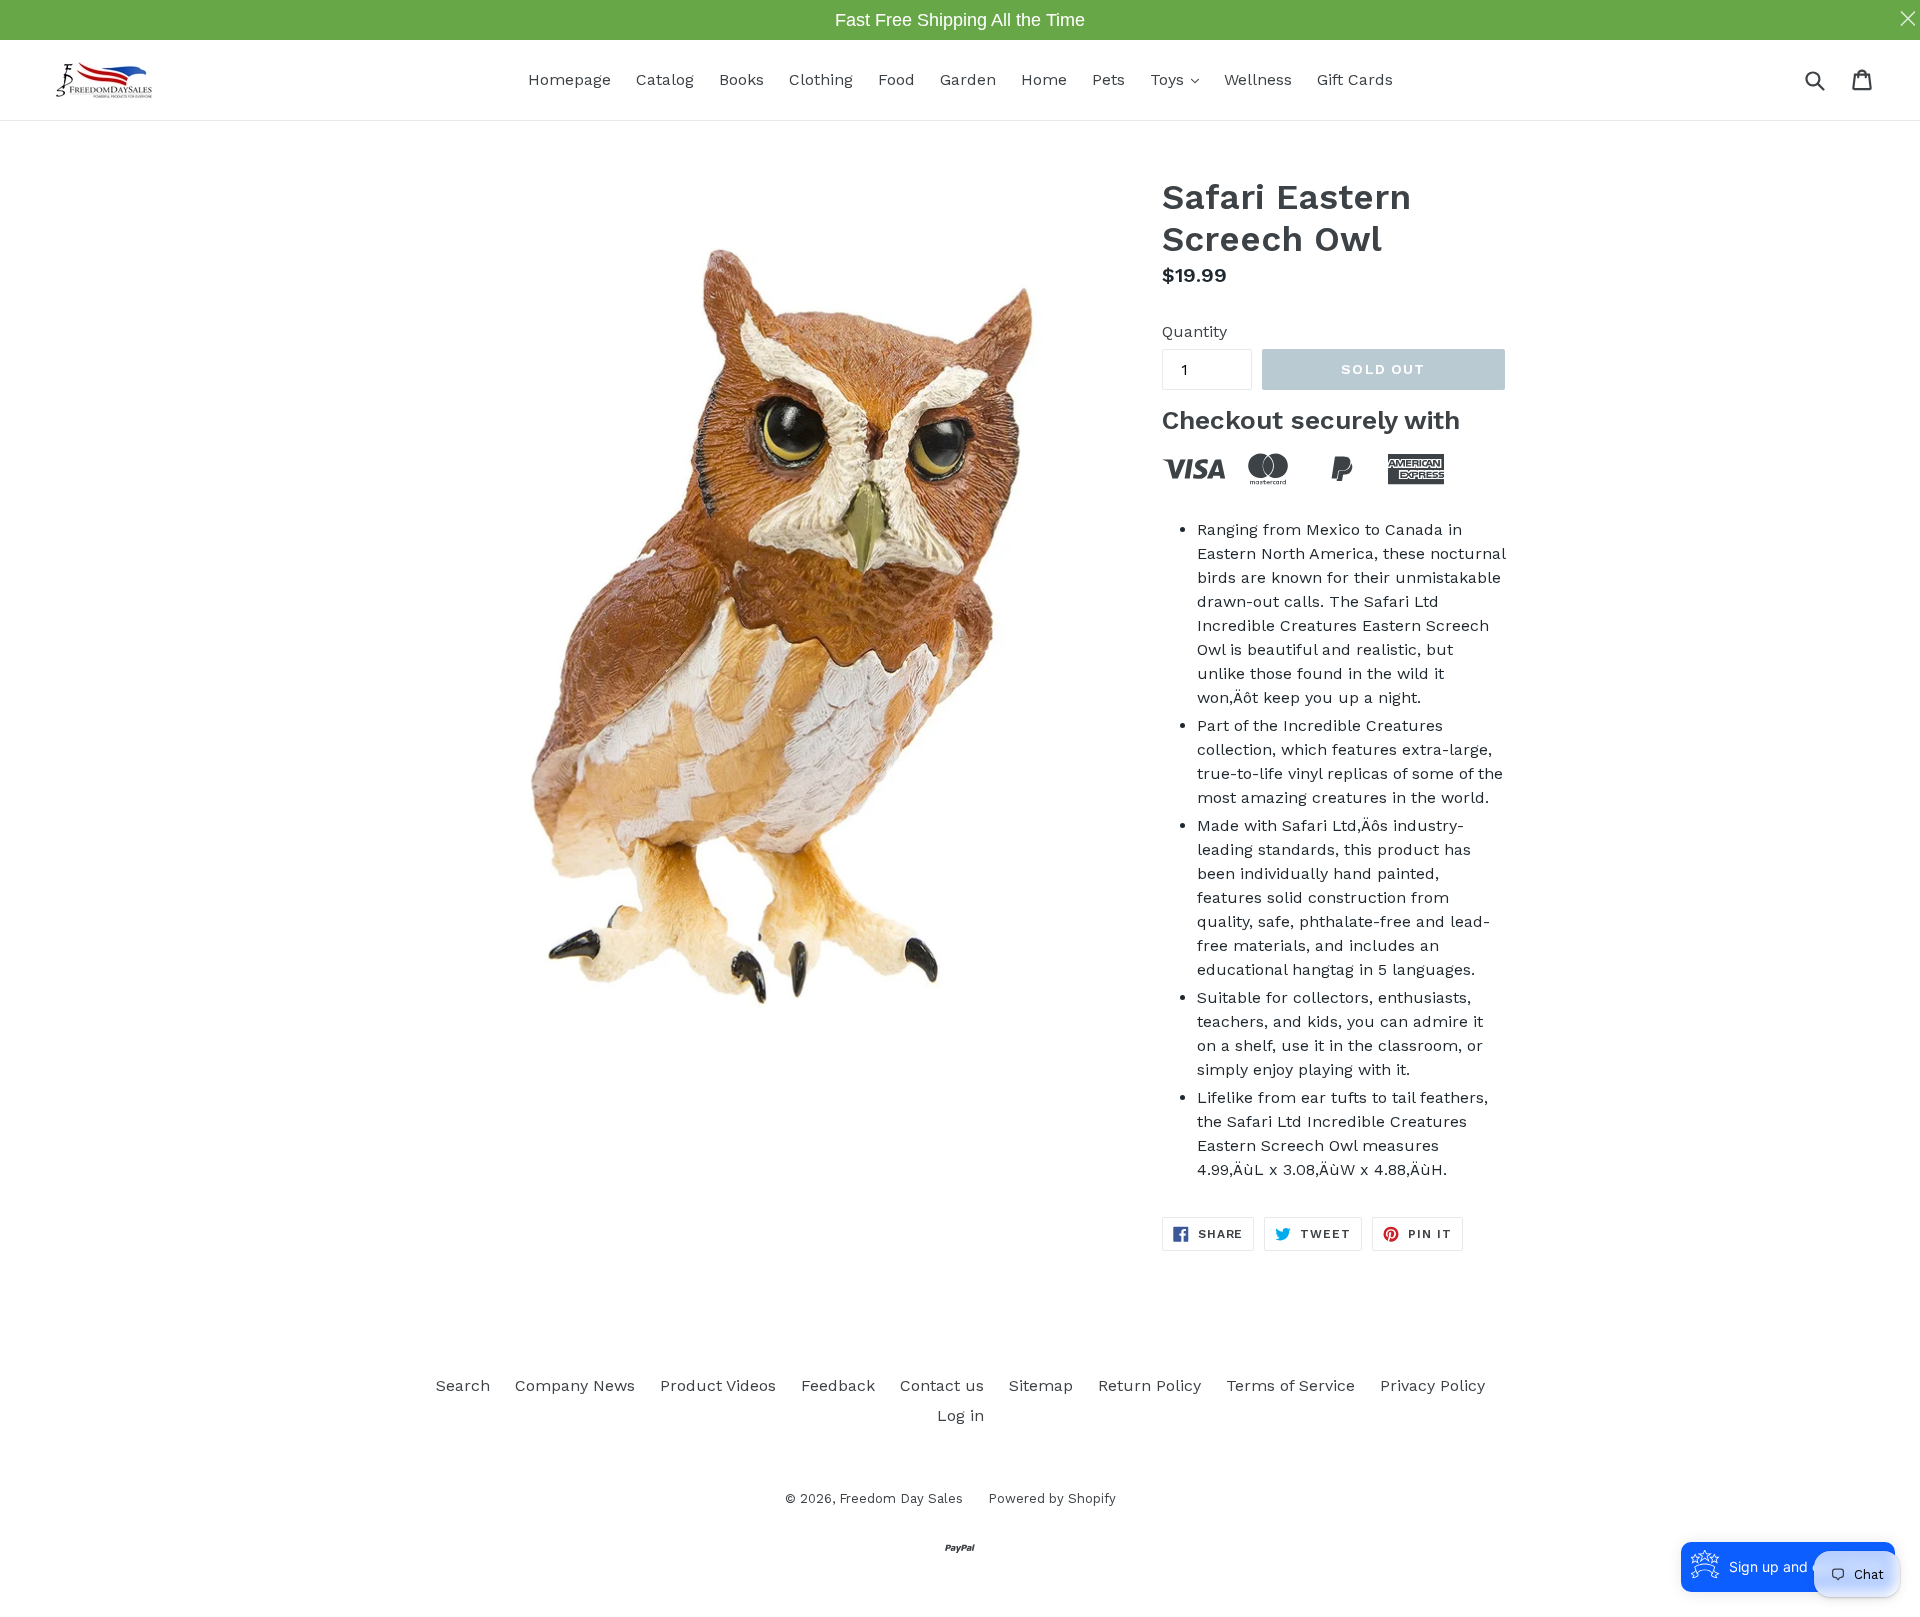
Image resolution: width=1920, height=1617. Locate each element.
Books (741, 79)
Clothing (821, 79)
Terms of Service (1290, 1385)
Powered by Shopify (1052, 1498)
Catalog (665, 79)
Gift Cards (1355, 79)
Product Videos (718, 1385)
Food (896, 79)
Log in (960, 1415)
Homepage (569, 79)
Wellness (1258, 79)
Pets (1108, 79)
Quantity (1194, 331)
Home (1044, 79)
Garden (968, 79)
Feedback (838, 1385)
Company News (575, 1385)
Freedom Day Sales (901, 1498)
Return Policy (1149, 1385)
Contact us (942, 1385)
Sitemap (1041, 1385)
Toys (1179, 79)
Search (463, 1385)
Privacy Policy (1432, 1385)
